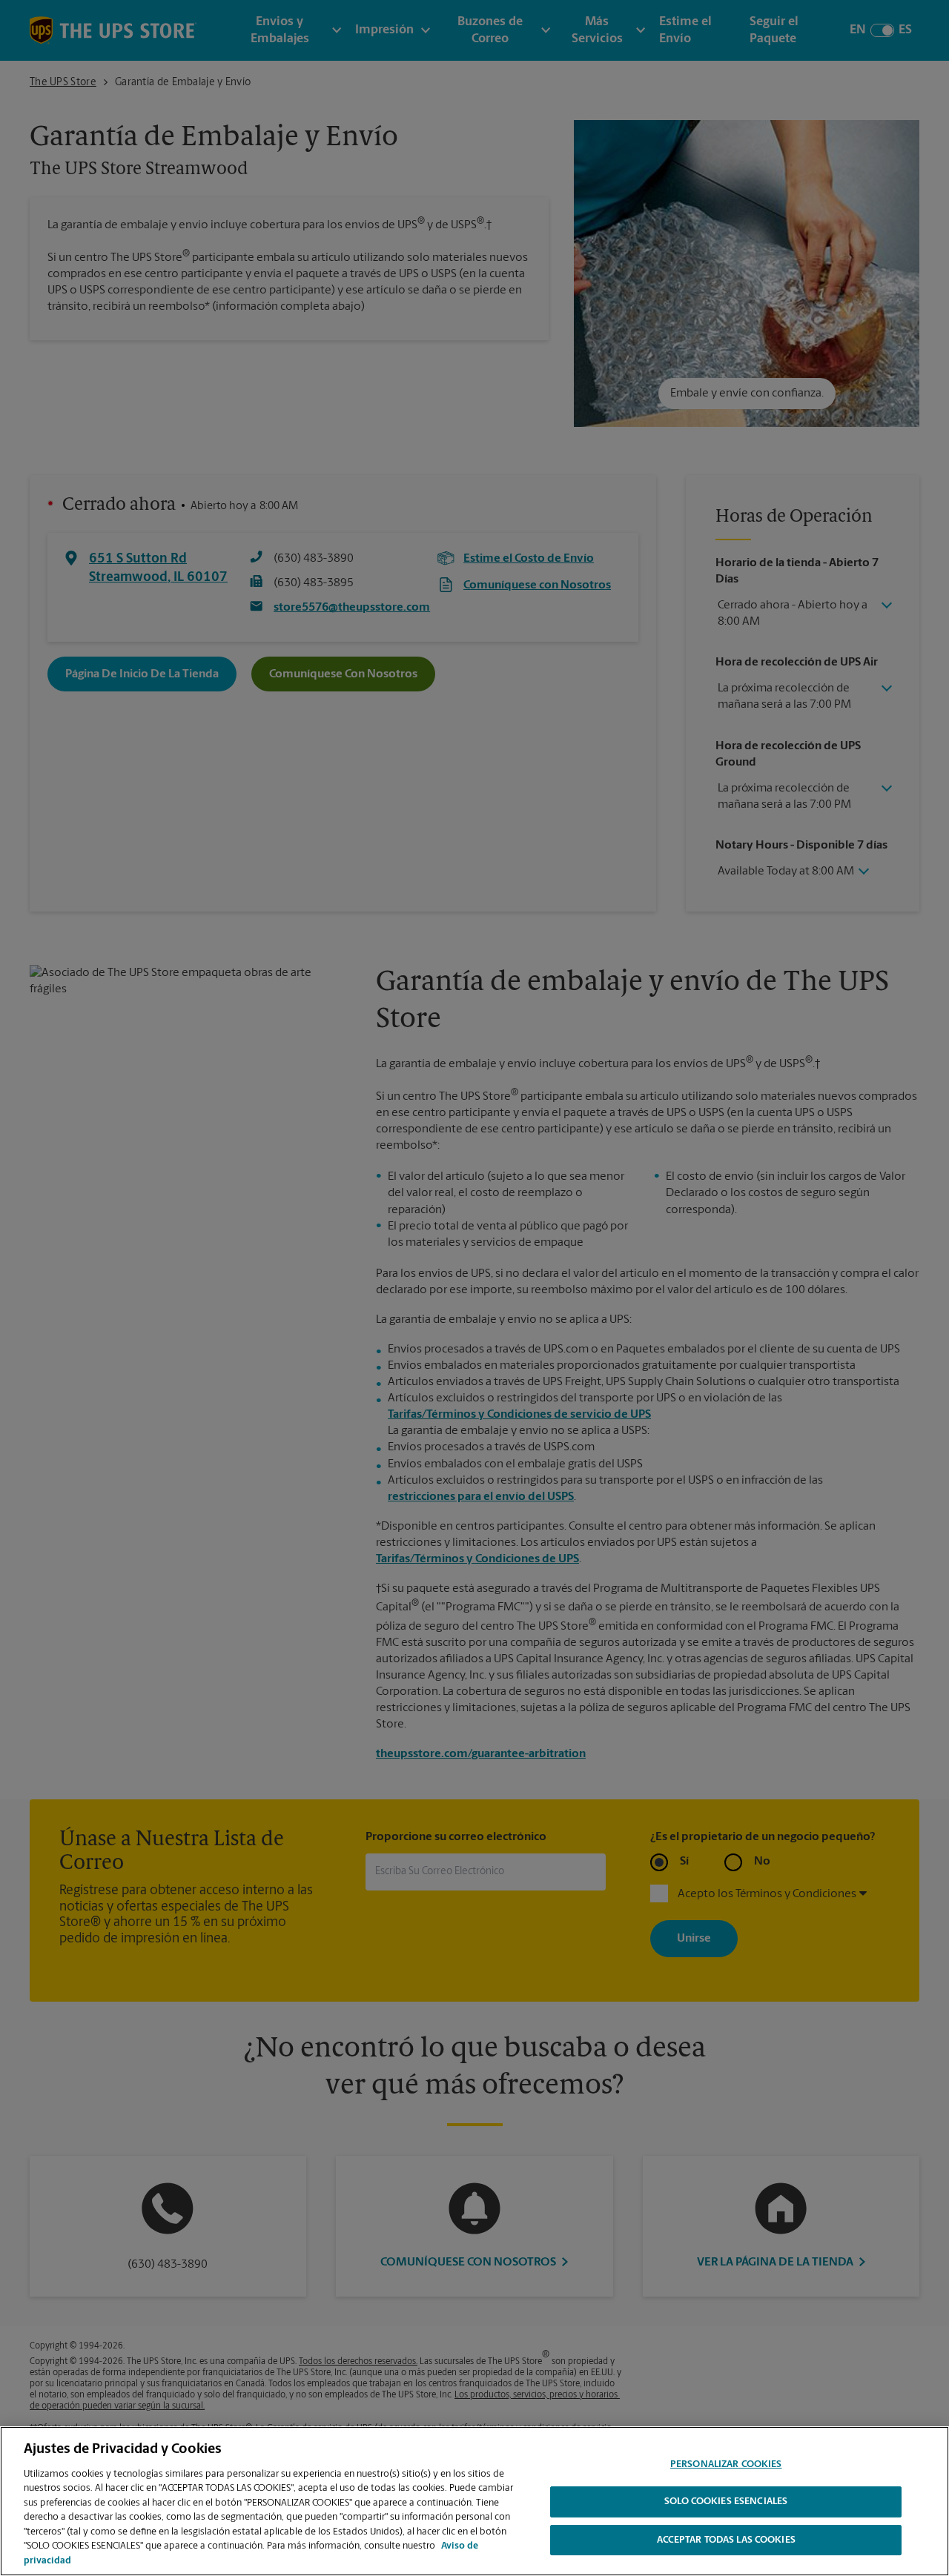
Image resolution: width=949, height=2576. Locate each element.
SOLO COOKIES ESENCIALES (726, 2502)
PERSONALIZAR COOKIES (726, 2464)
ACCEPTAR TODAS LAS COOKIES (726, 2541)
